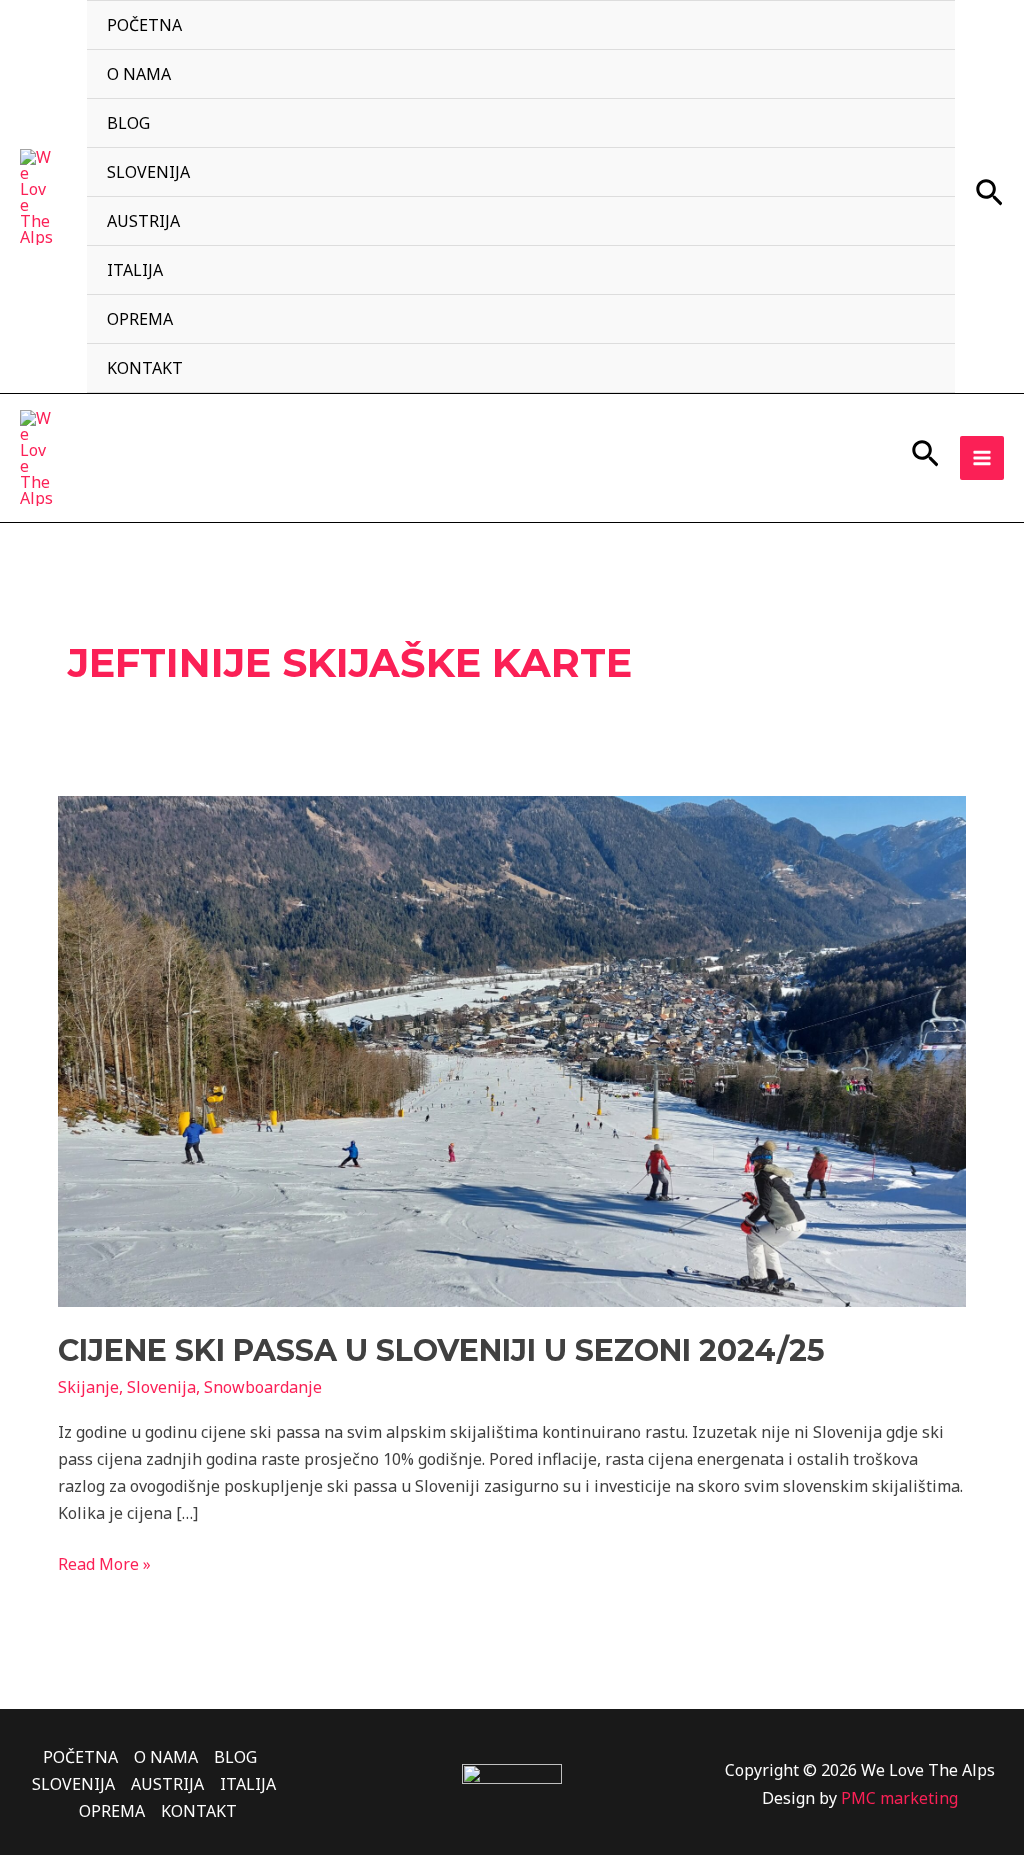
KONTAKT (145, 368)
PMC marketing (899, 1798)
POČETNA (144, 25)
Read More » (104, 1563)
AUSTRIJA (143, 221)
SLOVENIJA (148, 172)
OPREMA (140, 319)
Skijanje (88, 1387)
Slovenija (161, 1387)
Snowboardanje (263, 1387)
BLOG (128, 123)
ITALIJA (135, 270)
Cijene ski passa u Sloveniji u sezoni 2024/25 (441, 1350)
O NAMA (139, 74)
